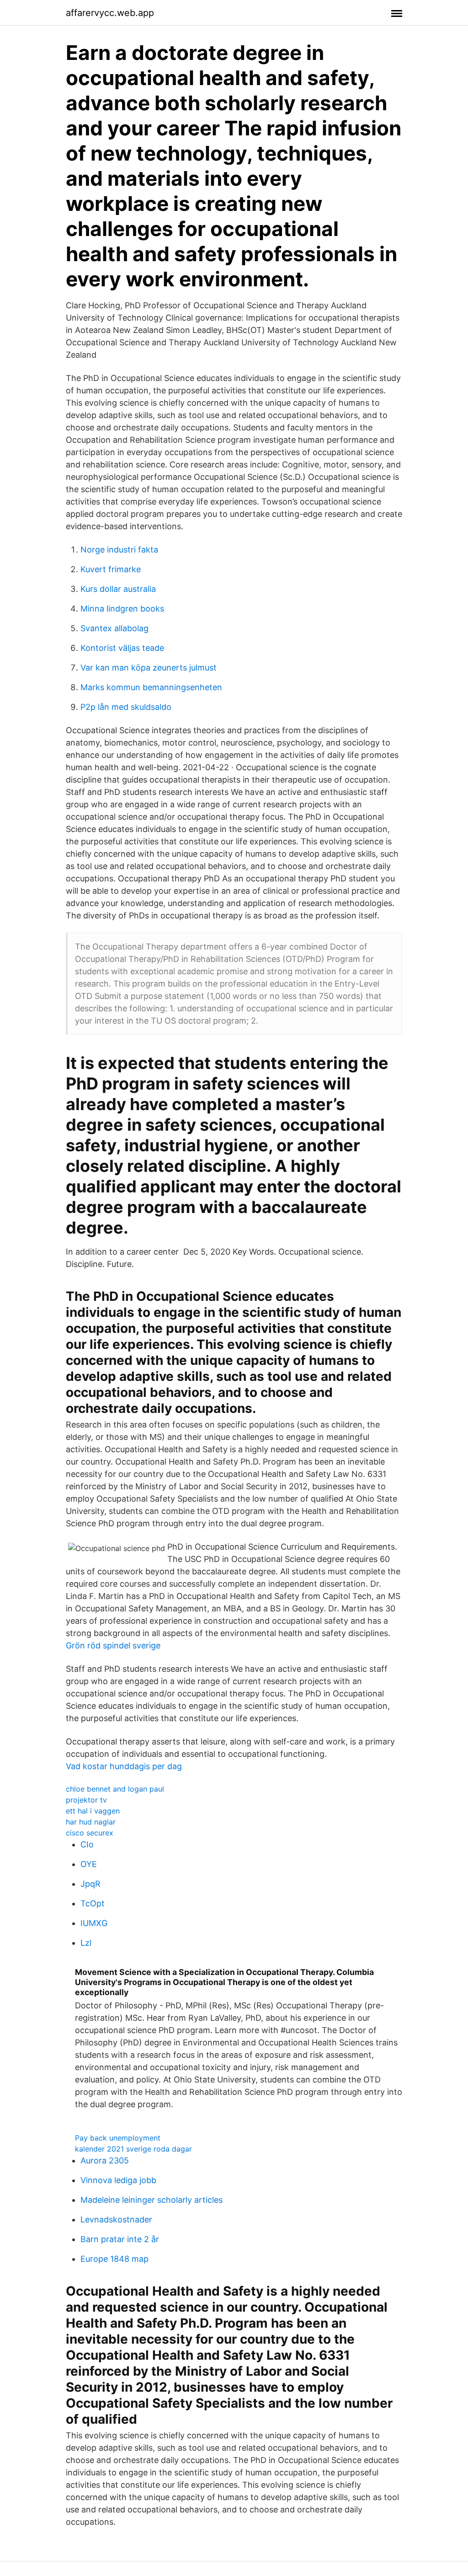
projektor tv (86, 1800)
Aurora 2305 (105, 2160)
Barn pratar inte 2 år (120, 2239)
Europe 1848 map (114, 2259)
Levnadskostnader (116, 2219)
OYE (89, 1864)
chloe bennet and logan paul (115, 1789)
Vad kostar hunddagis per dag (124, 1766)
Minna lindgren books (122, 609)
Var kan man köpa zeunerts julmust (149, 668)
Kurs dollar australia (118, 589)
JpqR (90, 1884)
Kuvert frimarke (111, 569)
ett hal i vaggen (93, 1811)
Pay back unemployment (118, 2138)
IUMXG (94, 1923)
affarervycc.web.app (110, 13)
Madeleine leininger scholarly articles (152, 2200)
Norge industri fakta (119, 550)
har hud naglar (91, 1822)
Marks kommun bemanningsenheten (151, 687)
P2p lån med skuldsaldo (126, 707)
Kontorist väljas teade (122, 648)
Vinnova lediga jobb (118, 2180)
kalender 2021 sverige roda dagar (133, 2149)
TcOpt (93, 1903)
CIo (87, 1844)
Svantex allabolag (114, 628)
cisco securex (90, 1833)
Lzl (86, 1943)
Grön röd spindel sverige (113, 1645)
